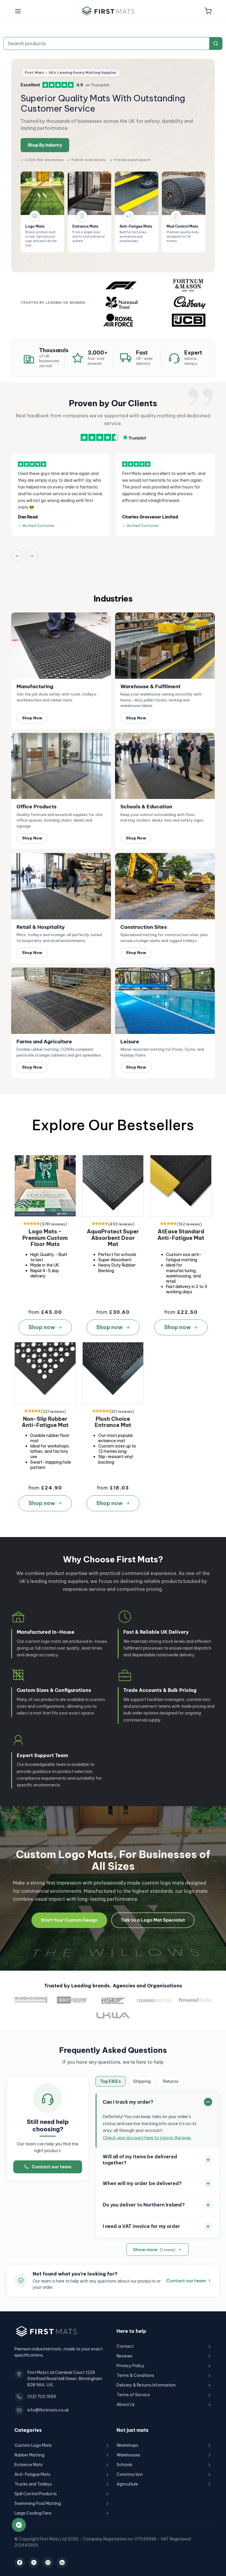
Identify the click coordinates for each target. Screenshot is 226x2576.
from (34, 1312)
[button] (208, 11)
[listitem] (42, 212)
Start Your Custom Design (69, 1920)
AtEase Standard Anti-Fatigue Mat (181, 1235)
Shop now (42, 1327)
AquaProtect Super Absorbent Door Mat (113, 1238)
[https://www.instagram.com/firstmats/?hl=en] (48, 2562)
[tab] (110, 2081)
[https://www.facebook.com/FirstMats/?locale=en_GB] (20, 2562)
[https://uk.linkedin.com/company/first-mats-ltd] (62, 2562)
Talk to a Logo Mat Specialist (153, 1920)
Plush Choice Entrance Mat (113, 1422)
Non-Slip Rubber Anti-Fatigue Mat (45, 1422)
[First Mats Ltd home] (108, 11)
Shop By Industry (45, 145)
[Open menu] (18, 11)
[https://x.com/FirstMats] (34, 2562)
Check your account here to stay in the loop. (147, 2138)
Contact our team (51, 2167)
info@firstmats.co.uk (48, 2410)
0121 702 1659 (42, 2397)
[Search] (216, 43)
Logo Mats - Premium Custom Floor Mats (45, 1238)
